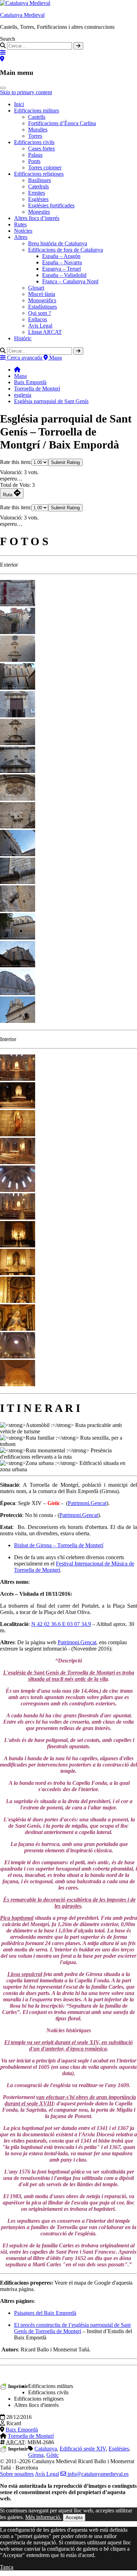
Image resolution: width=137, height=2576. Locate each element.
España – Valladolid (64, 275)
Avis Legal (40, 326)
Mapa (20, 376)
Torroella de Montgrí (37, 389)
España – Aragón (61, 256)
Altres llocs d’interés (37, 218)
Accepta (74, 2517)
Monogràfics (42, 300)
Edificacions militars (37, 111)
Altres (21, 237)
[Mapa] (2, 59)
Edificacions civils (34, 142)
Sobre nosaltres (17, 2474)
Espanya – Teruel (61, 269)
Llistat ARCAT (45, 332)
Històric (23, 338)
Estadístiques (43, 307)
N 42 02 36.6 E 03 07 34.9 (61, 1624)
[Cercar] (78, 46)
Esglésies (38, 199)
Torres (35, 136)
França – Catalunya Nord (70, 281)
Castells (37, 117)
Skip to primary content (26, 92)
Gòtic (53, 2455)
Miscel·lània (42, 294)
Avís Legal (47, 2474)
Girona (36, 2455)
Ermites (37, 193)
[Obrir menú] (3, 88)
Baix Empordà (30, 382)
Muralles (38, 130)
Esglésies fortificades (51, 205)
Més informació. (43, 2517)
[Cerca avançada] (3, 53)
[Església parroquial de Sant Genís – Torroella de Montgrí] (18, 604)
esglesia (23, 395)
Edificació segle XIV (83, 2449)
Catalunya (46, 2449)
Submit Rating (65, 462)
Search (8, 39)
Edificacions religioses (39, 174)
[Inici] (17, 370)
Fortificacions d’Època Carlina (62, 123)
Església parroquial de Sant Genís (51, 401)
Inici (19, 104)
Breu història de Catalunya (58, 243)
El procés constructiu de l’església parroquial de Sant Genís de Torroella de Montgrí (72, 2328)
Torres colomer (45, 167)
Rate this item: (16, 462)
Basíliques (40, 180)
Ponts (34, 161)
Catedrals (38, 186)
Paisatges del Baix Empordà (45, 2313)
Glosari (36, 288)
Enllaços (38, 319)
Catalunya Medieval (22, 15)
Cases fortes (41, 149)
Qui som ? (40, 313)
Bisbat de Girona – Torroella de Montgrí (59, 1545)
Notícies (23, 231)
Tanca (7, 2567)
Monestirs (39, 212)
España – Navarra (62, 262)
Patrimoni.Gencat (87, 1503)
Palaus (35, 155)
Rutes (20, 224)
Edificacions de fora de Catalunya (66, 250)
